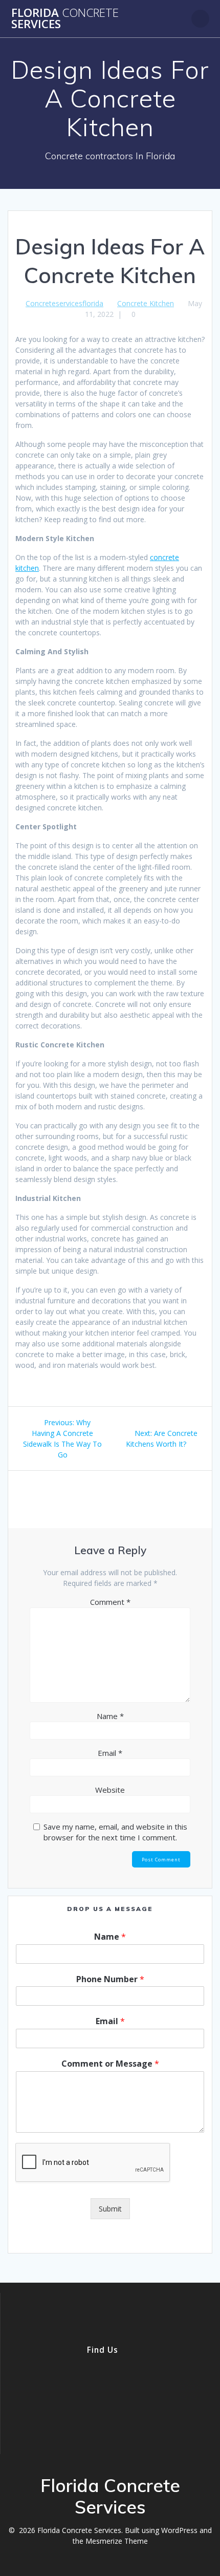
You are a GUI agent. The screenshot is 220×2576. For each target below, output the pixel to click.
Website (110, 1790)
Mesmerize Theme (117, 2541)
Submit (110, 2209)
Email (110, 1753)
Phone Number (110, 1979)
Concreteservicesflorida (64, 303)
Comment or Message (110, 2064)
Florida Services (65, 19)
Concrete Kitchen (146, 303)
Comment (110, 1602)
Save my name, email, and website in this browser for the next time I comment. (115, 1832)
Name (110, 1716)
